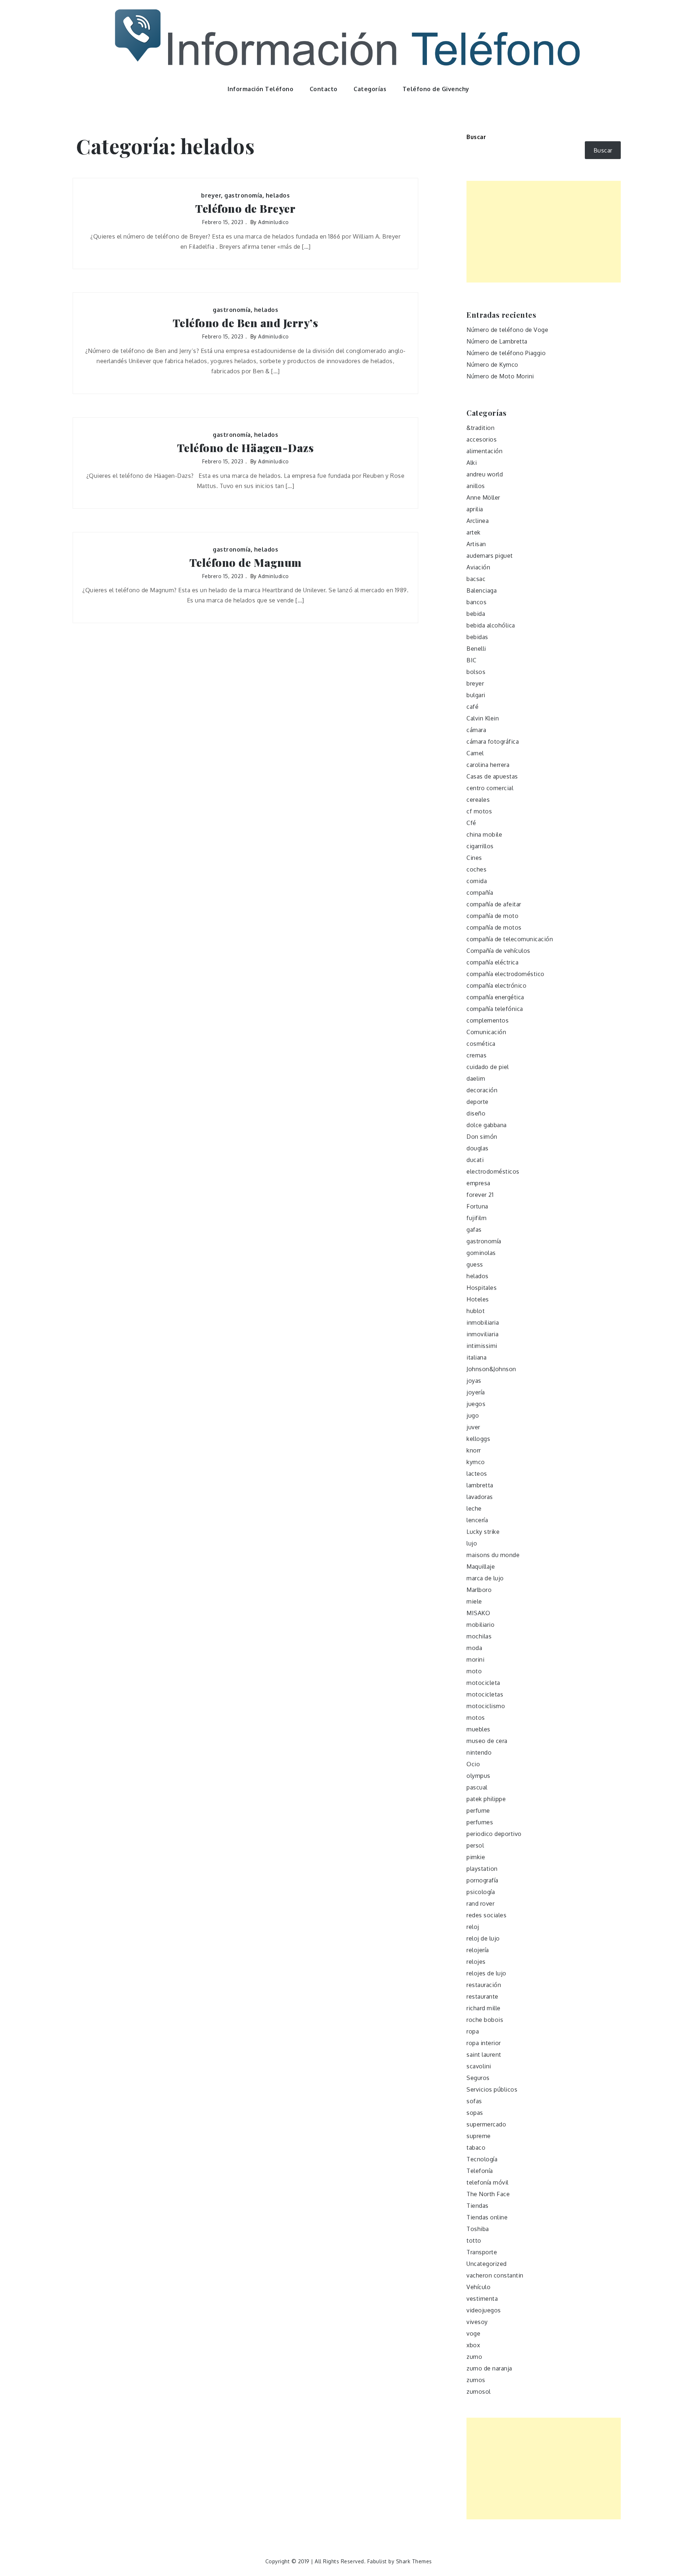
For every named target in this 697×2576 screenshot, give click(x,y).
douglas (478, 1148)
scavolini (479, 2066)
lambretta (480, 1485)
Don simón (482, 1137)
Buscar (476, 137)
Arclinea (478, 521)
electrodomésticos (493, 1171)
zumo (474, 2357)
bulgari (476, 695)
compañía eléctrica (492, 962)
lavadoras (480, 1497)
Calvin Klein (483, 718)
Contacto (324, 89)
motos (476, 1718)
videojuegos (484, 2310)
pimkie (476, 1857)
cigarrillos (480, 846)
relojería (478, 1950)
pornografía (482, 1880)
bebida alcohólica (491, 625)
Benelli (476, 649)
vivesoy (477, 2322)
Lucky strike (483, 1532)
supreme (479, 2136)
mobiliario (480, 1625)
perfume (478, 1811)
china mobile (484, 834)
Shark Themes (414, 2561)
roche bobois (485, 2020)
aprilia (475, 509)
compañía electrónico (496, 986)
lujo (472, 1543)
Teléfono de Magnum (246, 563)
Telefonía (480, 2171)
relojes (476, 1962)
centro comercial (490, 788)
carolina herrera (488, 765)
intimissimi (482, 1346)
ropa (473, 2031)
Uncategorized (487, 2264)
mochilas (479, 1636)
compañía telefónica (495, 1009)
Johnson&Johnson (491, 1369)
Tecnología (482, 2159)
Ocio (473, 1764)
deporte (478, 1102)
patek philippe (486, 1799)
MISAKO (478, 1613)
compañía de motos (494, 927)
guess (475, 1264)
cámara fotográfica (493, 741)
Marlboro (479, 1590)
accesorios (482, 439)
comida (477, 881)
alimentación (484, 451)
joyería (476, 1392)
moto (474, 1671)
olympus (478, 1776)
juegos (476, 1404)
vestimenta (482, 2299)
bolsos (476, 672)
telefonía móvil (488, 2182)
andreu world (485, 474)
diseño (476, 1113)
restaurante (482, 1996)
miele (474, 1601)
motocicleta (483, 1683)
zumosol (479, 2392)
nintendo (479, 1752)
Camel (475, 753)
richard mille (484, 2008)
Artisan (476, 544)
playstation (482, 1869)
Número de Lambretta (497, 341)
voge (473, 2333)
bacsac (476, 579)
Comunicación (486, 1032)
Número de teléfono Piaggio (506, 353)
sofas (474, 2101)
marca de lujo (485, 1578)
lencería (477, 1520)
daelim (476, 1078)
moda (474, 1648)
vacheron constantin (495, 2275)
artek (474, 532)
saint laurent (484, 2055)
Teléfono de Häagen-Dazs (246, 448)
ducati (475, 1160)
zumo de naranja (489, 2368)
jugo (473, 1415)
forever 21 (480, 1195)
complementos (488, 1020)
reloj (473, 1927)
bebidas (477, 637)
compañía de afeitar (494, 904)
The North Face (488, 2194)
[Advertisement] (544, 232)
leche (474, 1508)
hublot (476, 1311)
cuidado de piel (488, 1067)
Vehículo (478, 2287)
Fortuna (477, 1206)
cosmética (481, 1044)
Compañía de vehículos (498, 951)
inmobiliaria (483, 1322)
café (472, 707)
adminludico (274, 222)
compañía (480, 893)
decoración (482, 1090)
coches (476, 869)
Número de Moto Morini (500, 376)
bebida (476, 614)
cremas (476, 1055)
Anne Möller (483, 497)
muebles (478, 1729)
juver (473, 1427)
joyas (474, 1381)
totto (474, 2240)
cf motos (479, 811)
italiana (476, 1357)
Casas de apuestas (492, 776)
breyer (211, 195)
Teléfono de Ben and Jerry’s (246, 323)
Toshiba (478, 2229)
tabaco (476, 2148)
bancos (476, 602)
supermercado (486, 2124)
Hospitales (482, 1288)
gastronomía (243, 195)
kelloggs (478, 1439)
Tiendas (478, 2206)
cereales (478, 800)
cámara (476, 730)
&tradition (480, 428)
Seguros (478, 2078)
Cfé (471, 823)
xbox (473, 2345)
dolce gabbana (487, 1125)
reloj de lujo (483, 1938)
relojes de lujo (486, 1973)
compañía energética (495, 997)
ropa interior (484, 2043)
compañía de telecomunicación (510, 939)
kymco (476, 1462)
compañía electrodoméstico (506, 974)
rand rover (480, 1903)
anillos (476, 486)
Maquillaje (481, 1567)
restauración (484, 1985)
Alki (472, 463)
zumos (476, 2380)
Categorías (370, 89)
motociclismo (486, 1706)
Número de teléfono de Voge (507, 330)
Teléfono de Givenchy (436, 89)
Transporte (482, 2252)
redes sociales (486, 1915)
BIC (472, 660)
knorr (474, 1450)
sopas (475, 2113)
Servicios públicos (492, 2089)
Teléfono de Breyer (245, 209)
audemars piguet (490, 556)
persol (475, 1845)
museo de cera (487, 1741)
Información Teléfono (260, 89)
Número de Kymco (492, 365)
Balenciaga (482, 590)
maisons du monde (493, 1555)
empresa (478, 1183)
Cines (474, 858)
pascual (477, 1787)
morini (475, 1659)
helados (278, 195)
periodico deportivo (494, 1834)
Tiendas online (487, 2217)
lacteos (477, 1474)
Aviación (478, 567)
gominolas (481, 1253)
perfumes (480, 1822)
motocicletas (485, 1694)
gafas (474, 1230)
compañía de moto (492, 916)
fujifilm (476, 1218)
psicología (481, 1892)
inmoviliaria (482, 1334)
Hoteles (478, 1299)
